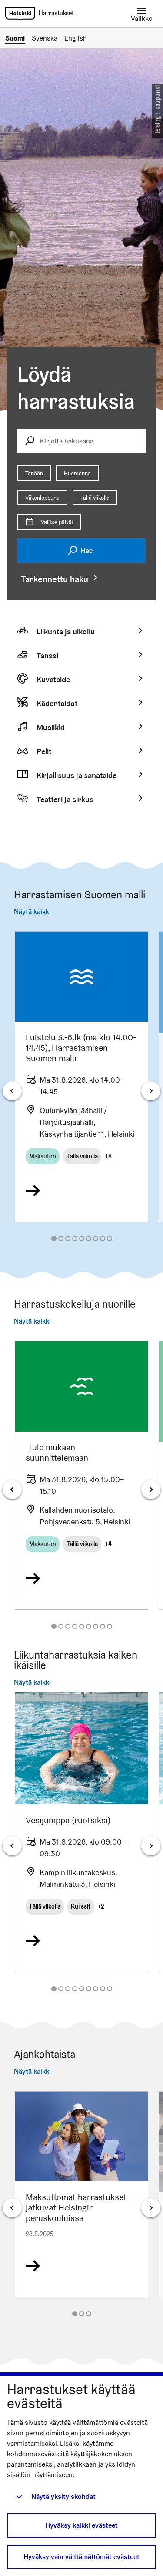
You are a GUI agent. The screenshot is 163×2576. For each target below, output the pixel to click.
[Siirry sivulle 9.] (110, 1239)
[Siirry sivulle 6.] (89, 1239)
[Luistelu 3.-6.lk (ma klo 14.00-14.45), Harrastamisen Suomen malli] (81, 1077)
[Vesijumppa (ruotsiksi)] (81, 1832)
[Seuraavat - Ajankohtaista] (151, 2208)
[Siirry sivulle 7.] (96, 1239)
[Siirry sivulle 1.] (54, 1239)
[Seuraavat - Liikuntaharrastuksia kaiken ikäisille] (151, 1846)
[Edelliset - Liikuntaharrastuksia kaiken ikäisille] (12, 1846)
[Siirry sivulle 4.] (75, 1239)
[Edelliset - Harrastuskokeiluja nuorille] (12, 1489)
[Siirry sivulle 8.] (103, 1239)
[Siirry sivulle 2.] (61, 1239)
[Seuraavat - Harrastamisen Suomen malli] (151, 1091)
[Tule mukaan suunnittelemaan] (81, 1475)
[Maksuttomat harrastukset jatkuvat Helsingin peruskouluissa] (81, 2194)
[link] (20, 14)
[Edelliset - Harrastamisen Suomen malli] (12, 1091)
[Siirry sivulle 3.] (68, 1239)
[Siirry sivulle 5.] (82, 1239)
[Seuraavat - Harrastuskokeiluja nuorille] (151, 1489)
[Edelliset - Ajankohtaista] (12, 2208)
